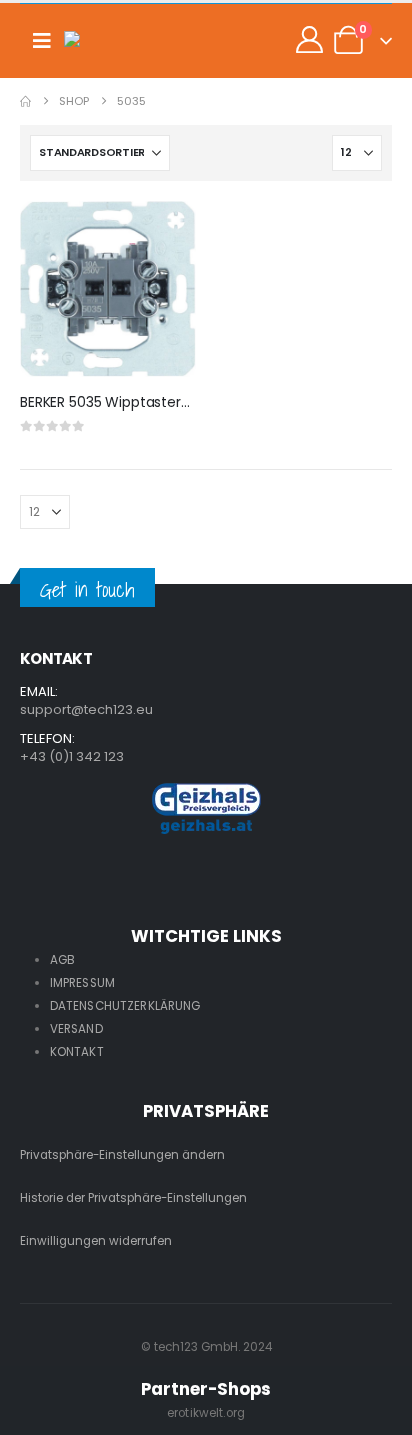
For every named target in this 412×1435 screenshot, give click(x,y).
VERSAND (76, 1029)
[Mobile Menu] (42, 41)
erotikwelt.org (206, 1413)
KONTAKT (77, 1052)
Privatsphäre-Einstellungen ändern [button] (122, 1155)
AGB (62, 960)
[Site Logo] (104, 41)
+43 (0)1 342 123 (72, 756)
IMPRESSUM (82, 983)
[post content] (108, 289)
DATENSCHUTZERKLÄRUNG (125, 1006)
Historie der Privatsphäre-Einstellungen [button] (133, 1198)
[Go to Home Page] (25, 101)
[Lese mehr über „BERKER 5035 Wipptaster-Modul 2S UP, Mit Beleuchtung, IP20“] (163, 234)
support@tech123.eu (86, 709)
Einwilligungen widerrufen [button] (96, 1241)
